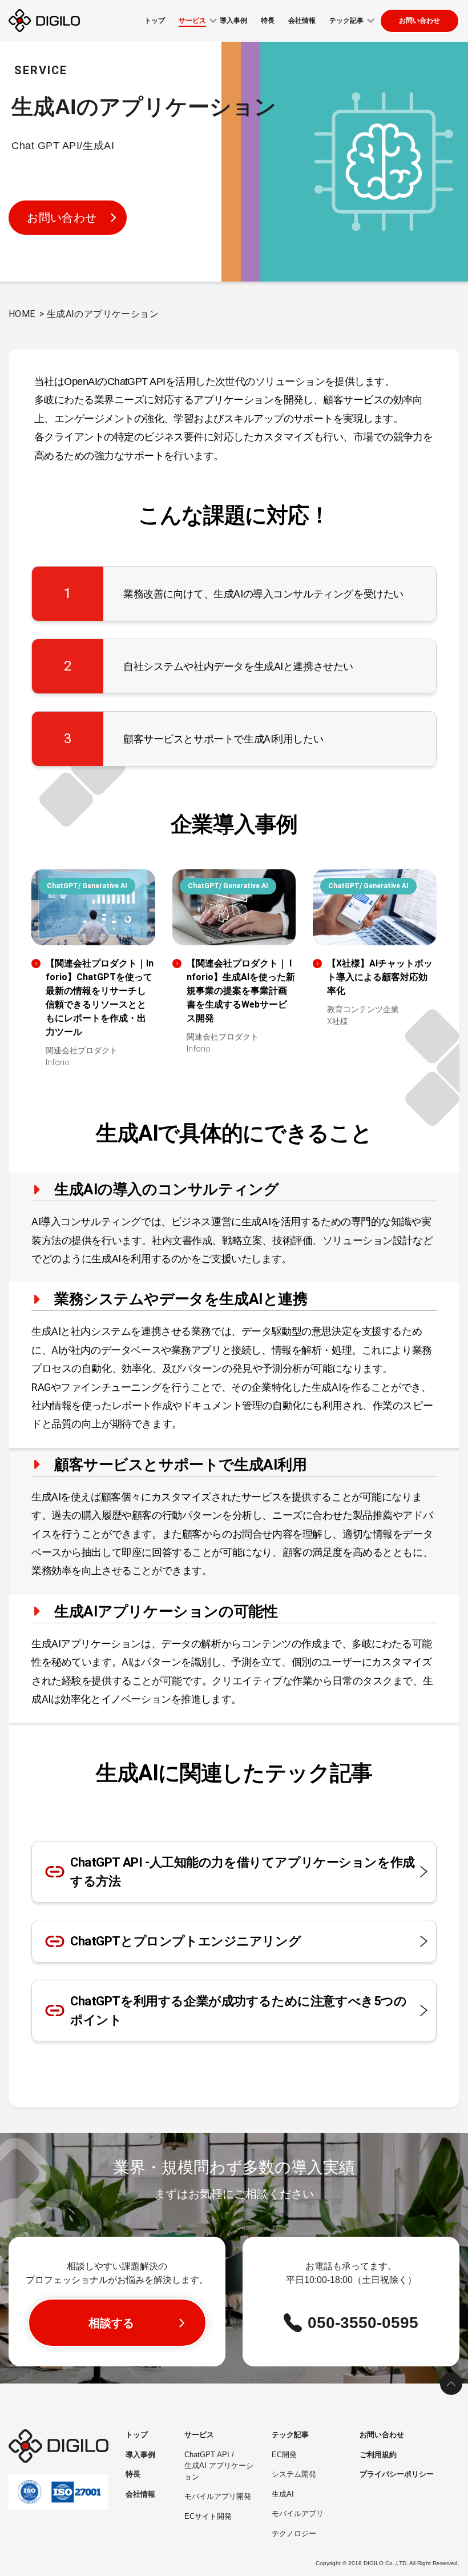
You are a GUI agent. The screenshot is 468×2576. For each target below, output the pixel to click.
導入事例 (140, 2455)
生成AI (283, 2494)
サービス (199, 2435)
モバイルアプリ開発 (218, 2496)
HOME (22, 314)
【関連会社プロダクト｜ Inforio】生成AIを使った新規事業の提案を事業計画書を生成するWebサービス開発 (241, 991)
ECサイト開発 (208, 2516)
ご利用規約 (378, 2455)
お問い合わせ (419, 21)
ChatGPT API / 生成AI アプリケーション (219, 2466)
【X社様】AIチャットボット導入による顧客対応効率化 (380, 977)
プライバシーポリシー (397, 2474)
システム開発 (294, 2474)
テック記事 (290, 2435)
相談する (111, 2323)
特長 (133, 2474)
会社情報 (140, 2494)
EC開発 (284, 2455)
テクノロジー (294, 2533)
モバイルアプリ (298, 2513)
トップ (137, 2435)
